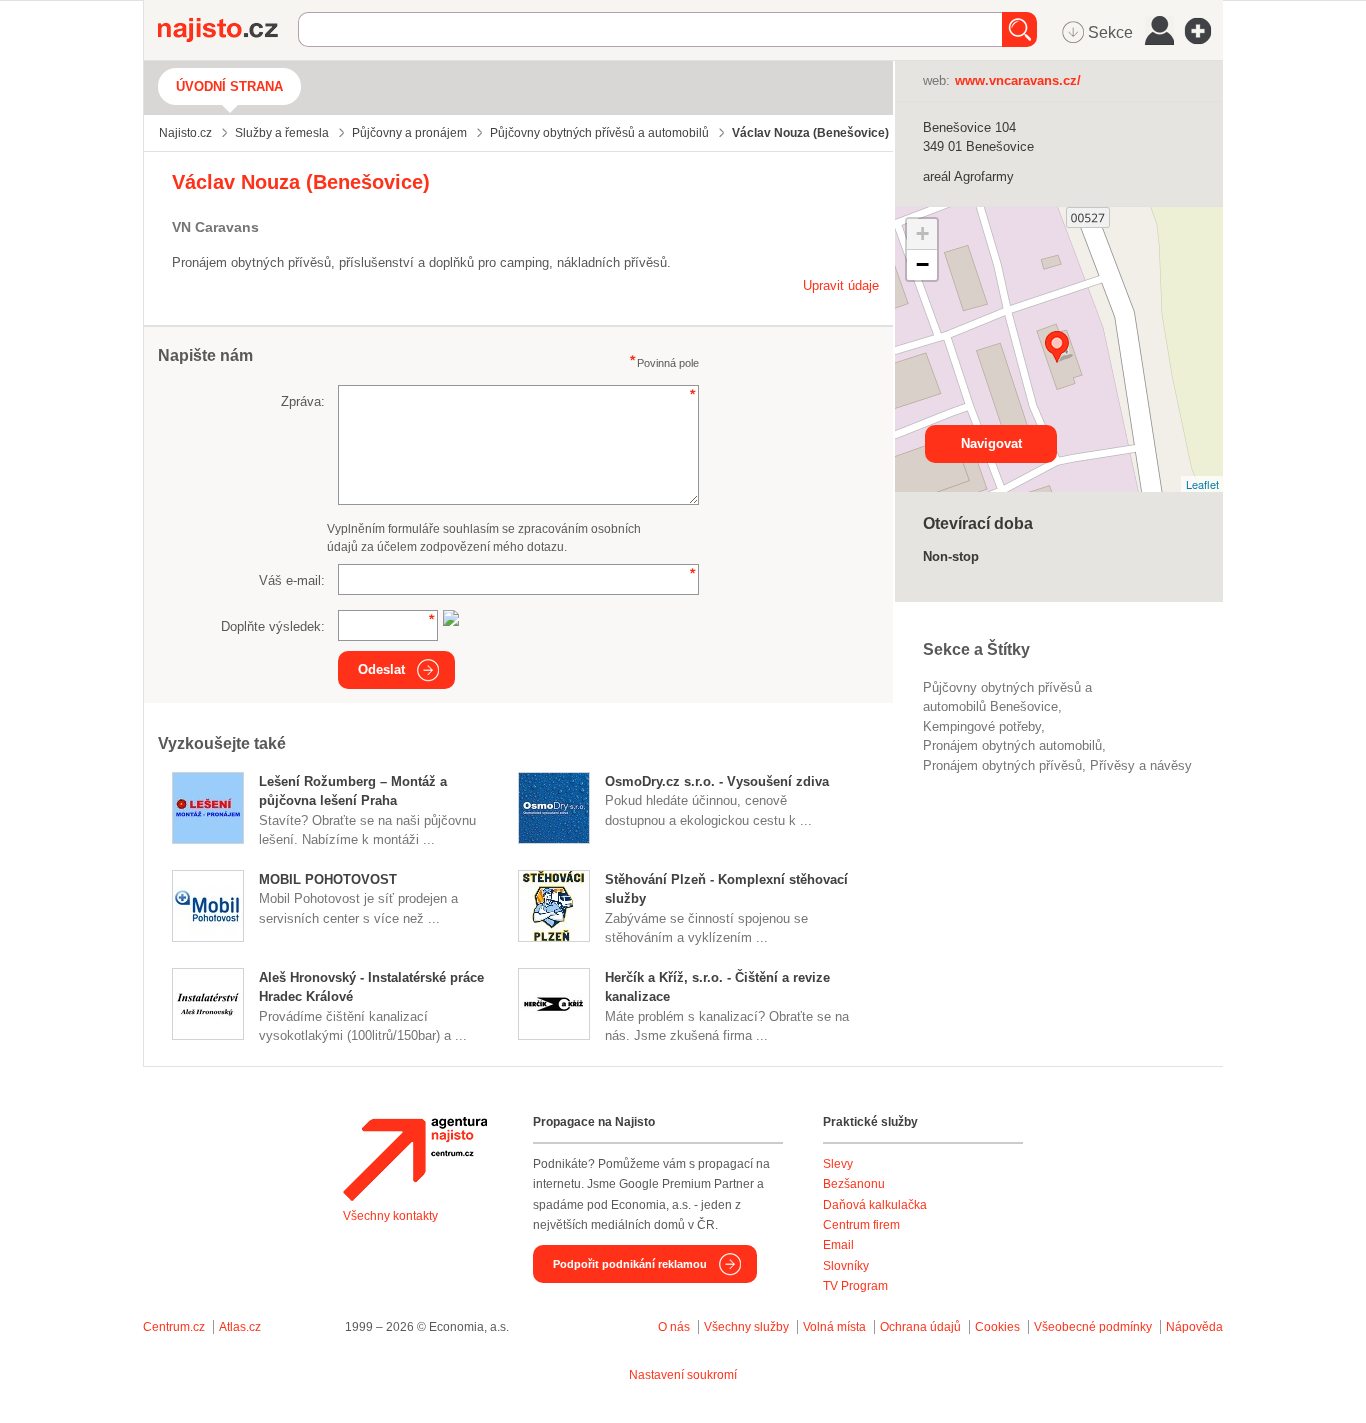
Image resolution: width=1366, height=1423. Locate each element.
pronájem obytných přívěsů (1002, 765)
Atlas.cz (240, 1327)
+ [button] (922, 233)
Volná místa (834, 1327)
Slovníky (846, 1266)
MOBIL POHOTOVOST (328, 879)
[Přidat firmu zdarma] (1204, 31)
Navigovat (991, 443)
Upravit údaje (841, 285)
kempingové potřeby (982, 726)
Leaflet (1202, 484)
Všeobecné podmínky (1093, 1327)
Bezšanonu (854, 1184)
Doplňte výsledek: (273, 626)
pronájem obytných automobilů (1012, 745)
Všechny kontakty (390, 1216)
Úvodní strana (229, 86)
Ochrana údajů (920, 1327)
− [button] (922, 264)
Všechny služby (748, 1327)
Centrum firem (861, 1225)
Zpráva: (303, 401)
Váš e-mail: (292, 580)
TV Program (855, 1286)
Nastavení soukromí (683, 1375)
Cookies (997, 1327)
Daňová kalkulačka (875, 1205)
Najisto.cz (228, 30)
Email (838, 1245)
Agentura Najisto (415, 1159)
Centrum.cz (174, 1327)
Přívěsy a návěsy (1141, 765)
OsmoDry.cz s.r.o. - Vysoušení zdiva (717, 781)
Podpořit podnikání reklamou (630, 1264)
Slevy (838, 1164)
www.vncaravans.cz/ (1018, 80)
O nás (674, 1327)
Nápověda (1194, 1327)
